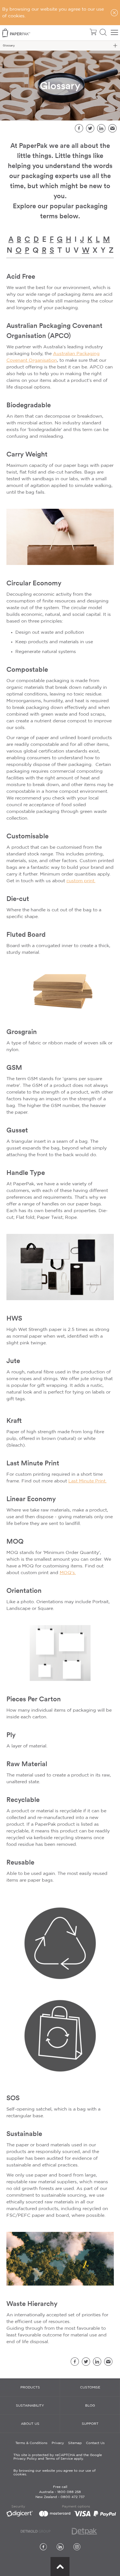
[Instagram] (77, 2547)
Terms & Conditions (31, 2443)
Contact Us (95, 2443)
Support (90, 2424)
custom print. (81, 881)
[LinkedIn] (60, 2547)
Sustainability (30, 2406)
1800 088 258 (69, 2492)
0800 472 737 (73, 2497)
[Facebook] (43, 2547)
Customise (90, 2387)
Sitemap (75, 2443)
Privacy (58, 2443)
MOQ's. (68, 1573)
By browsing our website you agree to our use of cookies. (54, 2473)
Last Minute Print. (87, 1481)
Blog (90, 2406)
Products (30, 2387)
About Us (30, 2424)
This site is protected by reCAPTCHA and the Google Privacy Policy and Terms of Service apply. (58, 2457)
